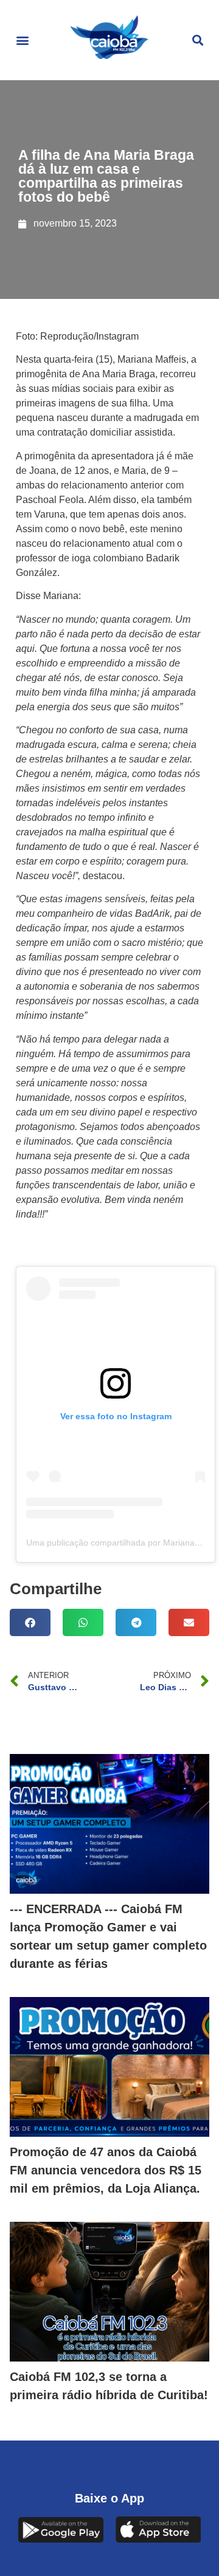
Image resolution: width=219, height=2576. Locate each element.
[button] (22, 40)
